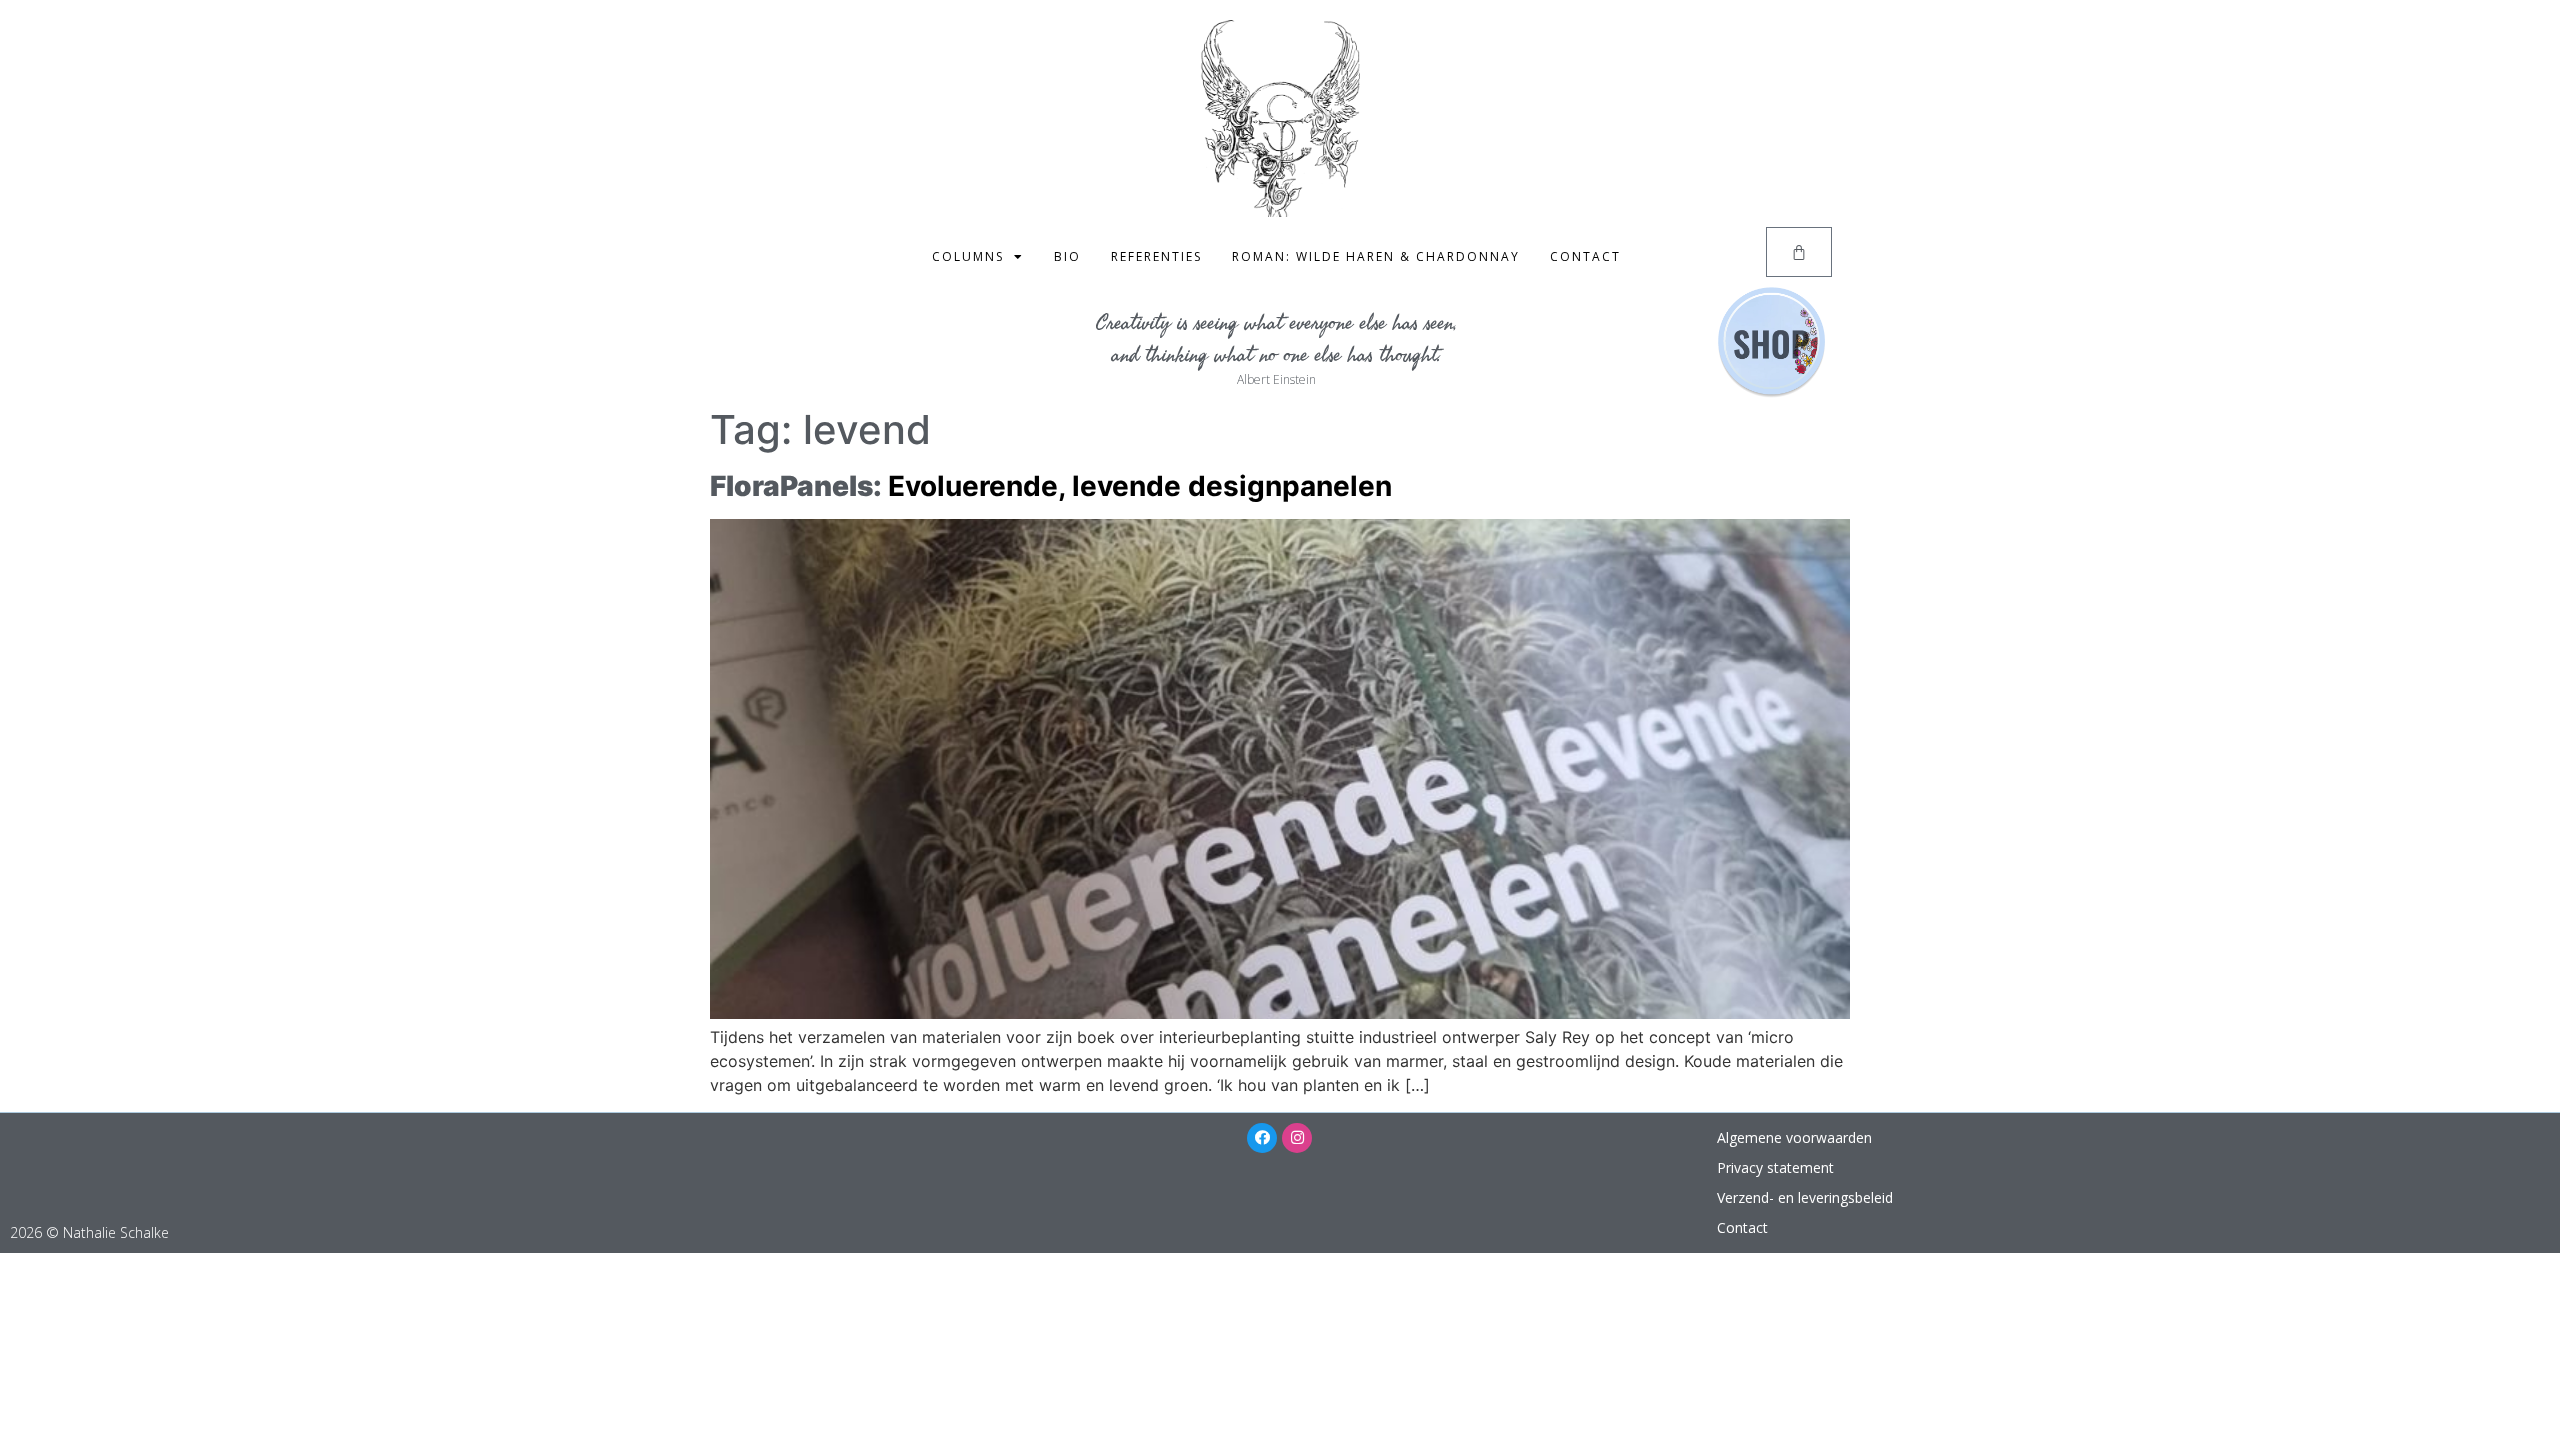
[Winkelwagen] (1799, 252)
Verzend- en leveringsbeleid (1805, 1197)
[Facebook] (1262, 1138)
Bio (1067, 256)
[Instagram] (1297, 1138)
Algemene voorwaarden (1794, 1137)
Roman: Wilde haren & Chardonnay (1376, 256)
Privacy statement (1775, 1167)
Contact (1585, 256)
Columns (968, 256)
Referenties (1156, 256)
